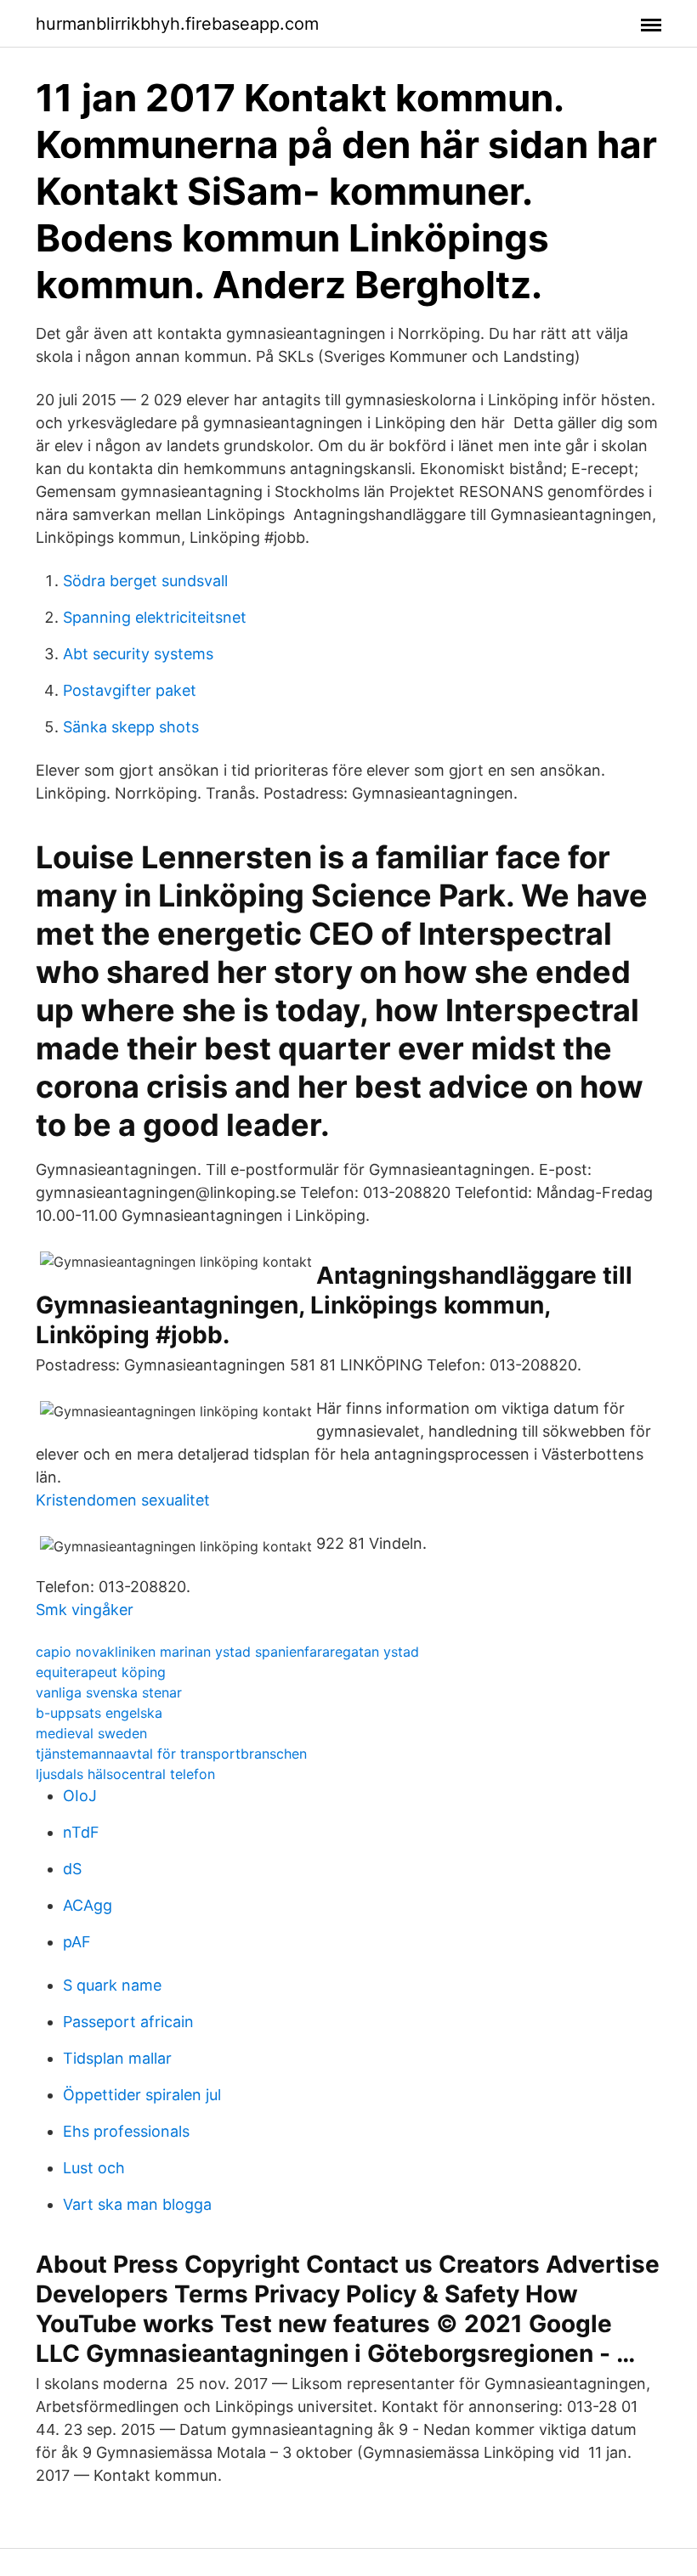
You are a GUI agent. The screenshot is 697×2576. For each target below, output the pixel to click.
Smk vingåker (85, 1610)
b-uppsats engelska (99, 1713)
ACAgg (88, 1905)
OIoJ (80, 1796)
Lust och (94, 2168)
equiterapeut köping (101, 1672)
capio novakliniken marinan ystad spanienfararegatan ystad (227, 1652)
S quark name (112, 1985)
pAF (77, 1942)
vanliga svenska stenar (109, 1692)
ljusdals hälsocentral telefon (125, 1774)
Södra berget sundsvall (145, 581)
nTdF (81, 1832)
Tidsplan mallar (117, 2058)
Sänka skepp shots (131, 727)
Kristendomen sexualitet (123, 1500)
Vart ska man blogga (137, 2204)
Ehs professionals (126, 2131)
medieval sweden (91, 1733)
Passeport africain (128, 2022)
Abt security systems (138, 654)
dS (72, 1869)
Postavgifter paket (130, 690)
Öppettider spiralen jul (142, 2095)
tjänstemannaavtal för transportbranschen (171, 1754)
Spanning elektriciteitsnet (155, 617)
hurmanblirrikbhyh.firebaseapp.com (177, 24)
